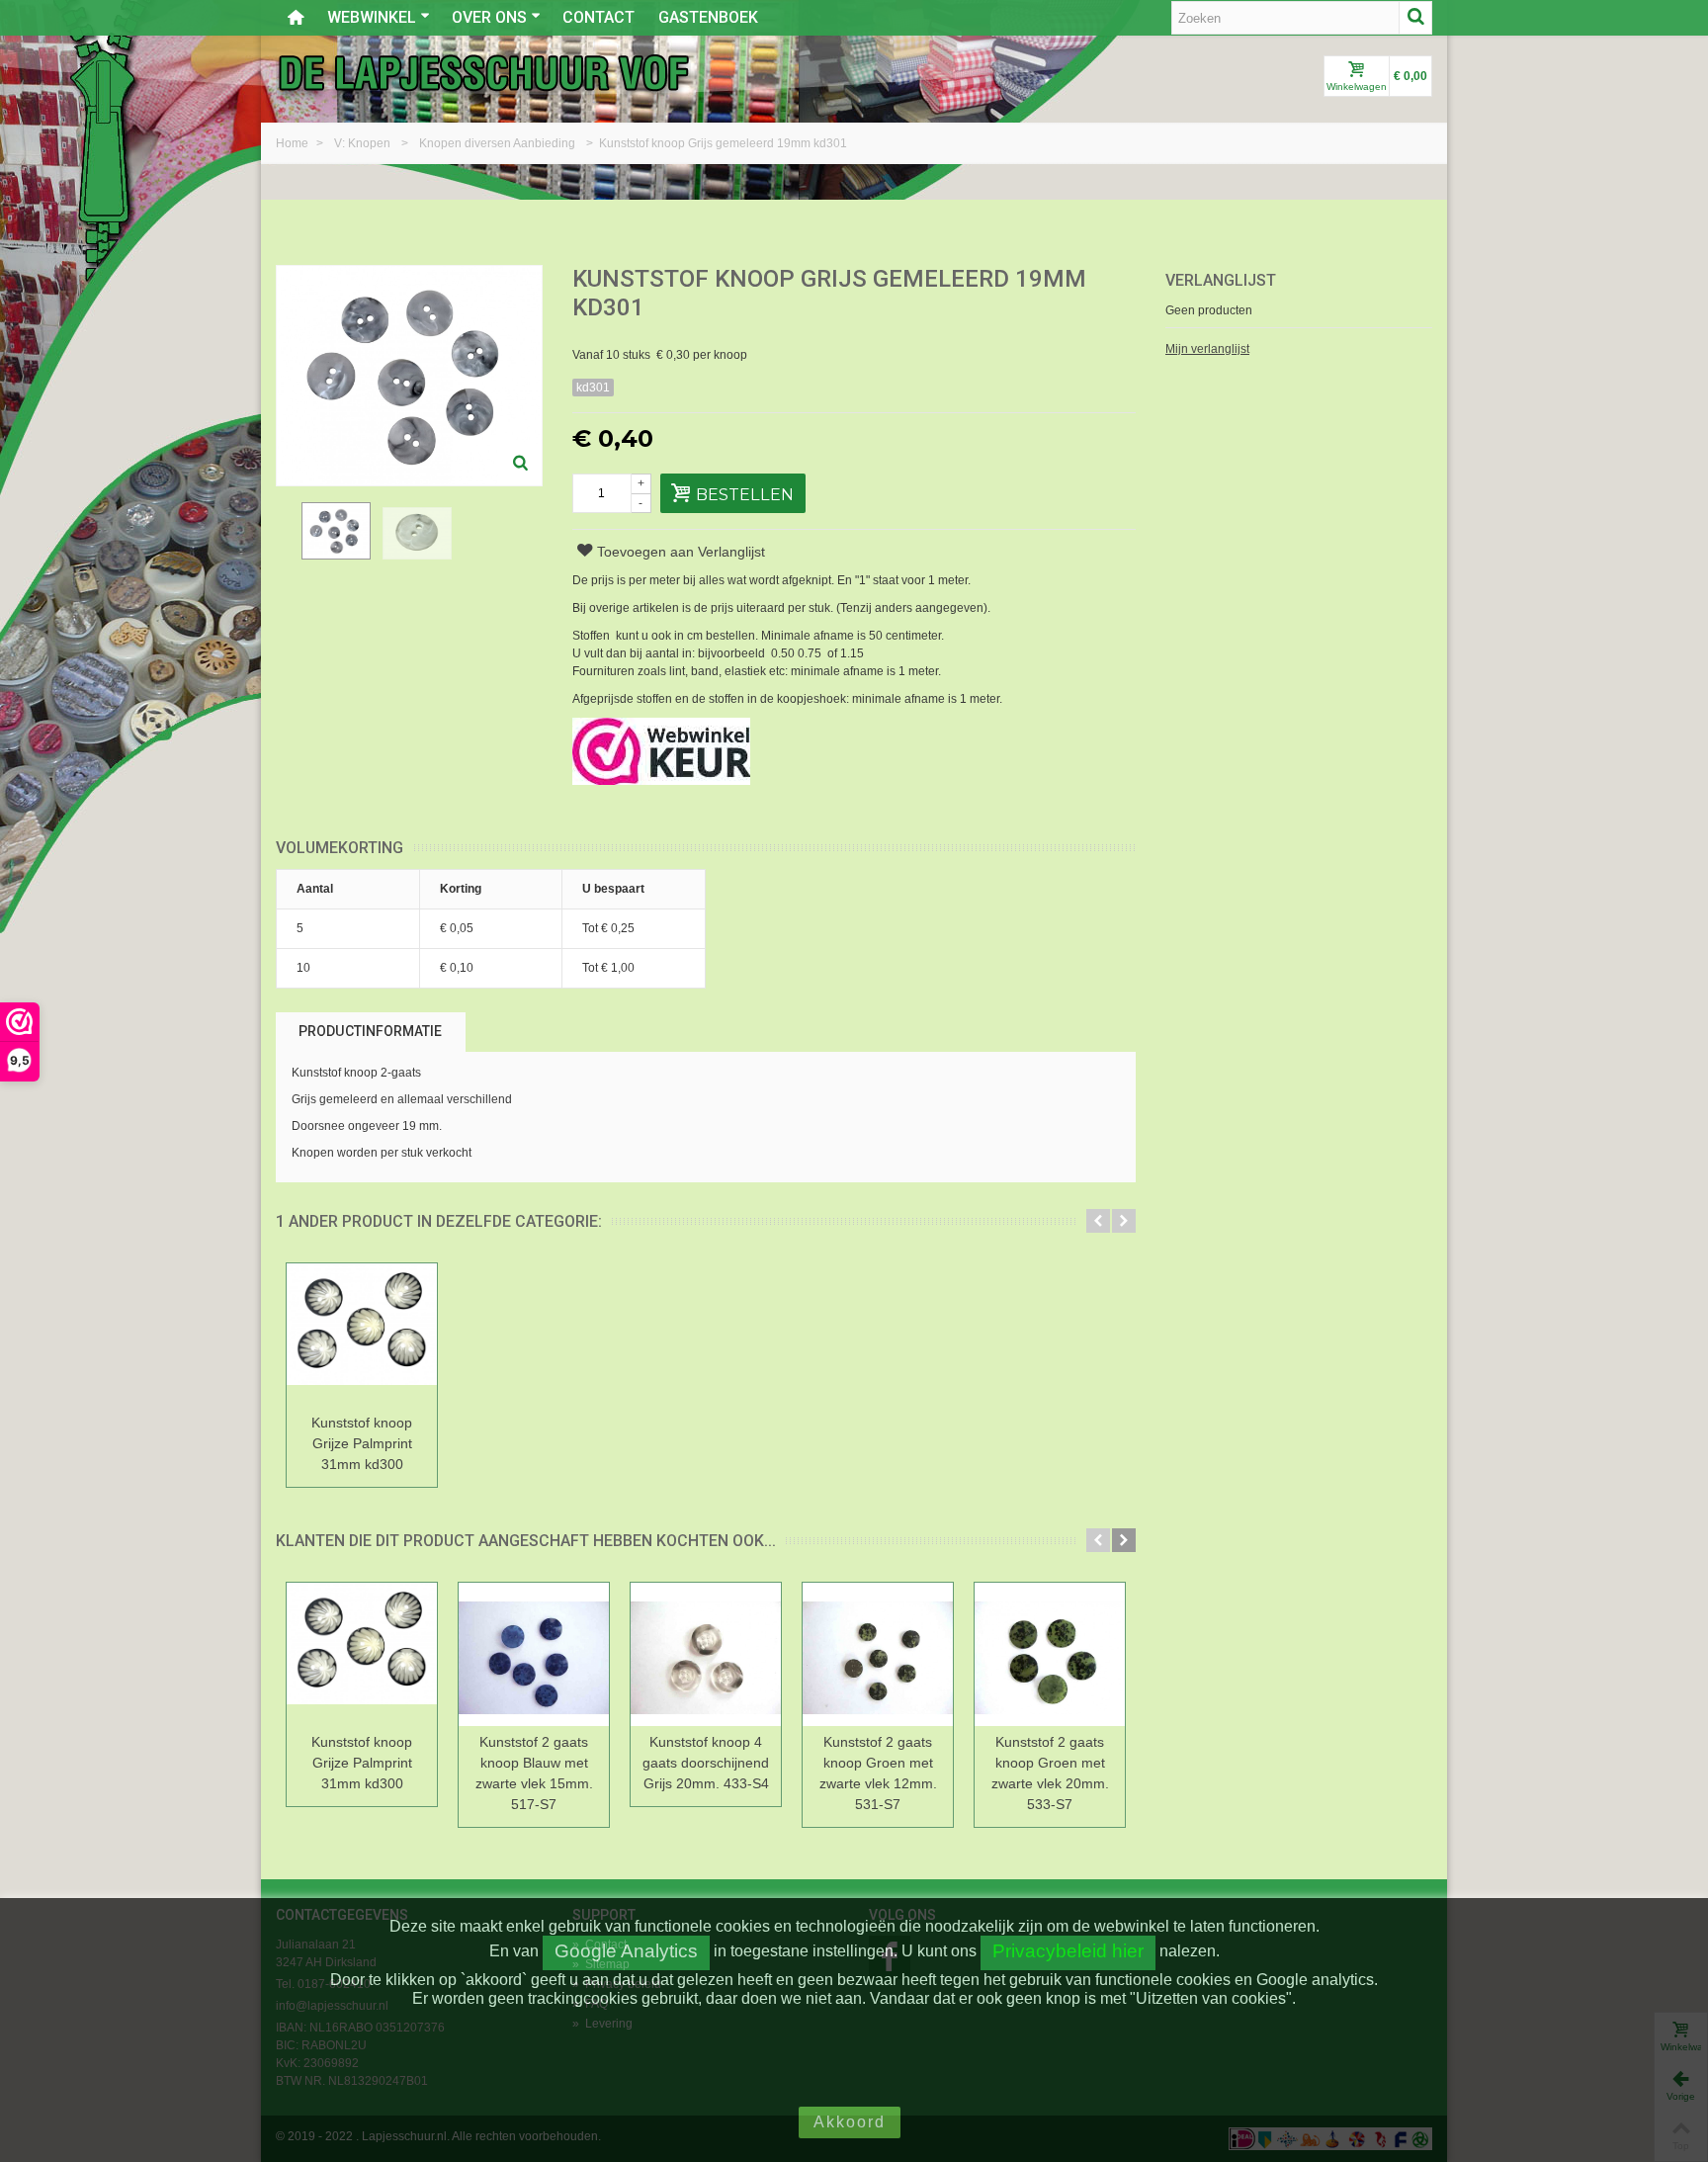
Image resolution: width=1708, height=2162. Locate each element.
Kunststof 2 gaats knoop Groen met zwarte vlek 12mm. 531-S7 (878, 1773)
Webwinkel (372, 17)
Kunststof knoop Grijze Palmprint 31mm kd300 (362, 1443)
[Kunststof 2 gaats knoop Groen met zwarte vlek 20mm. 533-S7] (1050, 1654)
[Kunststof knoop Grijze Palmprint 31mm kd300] (362, 1335)
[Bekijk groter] (521, 465)
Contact (598, 17)
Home (294, 143)
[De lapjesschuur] (483, 72)
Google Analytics (626, 1951)
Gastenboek (708, 17)
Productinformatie (370, 1031)
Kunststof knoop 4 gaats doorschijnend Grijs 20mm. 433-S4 (706, 1763)
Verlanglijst (1221, 280)
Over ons (489, 17)
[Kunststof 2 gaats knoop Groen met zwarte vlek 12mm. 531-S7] (878, 1654)
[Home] (296, 18)
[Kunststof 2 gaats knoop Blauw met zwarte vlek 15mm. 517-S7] (534, 1654)
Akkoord (850, 2122)
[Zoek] (1415, 18)
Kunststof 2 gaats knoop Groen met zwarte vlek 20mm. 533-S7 (1050, 1773)
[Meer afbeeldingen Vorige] (286, 543)
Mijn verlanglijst (1207, 349)
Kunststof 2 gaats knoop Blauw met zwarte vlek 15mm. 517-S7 (534, 1773)
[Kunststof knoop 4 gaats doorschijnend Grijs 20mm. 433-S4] (706, 1654)
